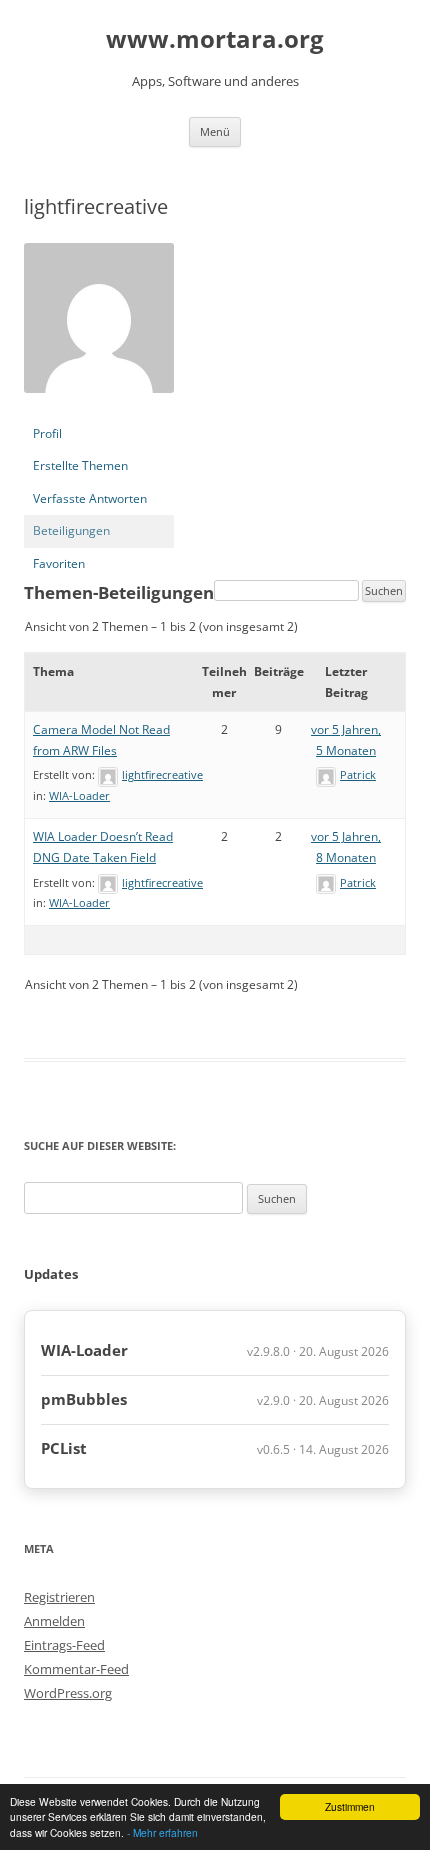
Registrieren (59, 1597)
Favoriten (59, 563)
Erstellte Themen (80, 465)
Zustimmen (350, 1806)
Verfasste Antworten (90, 498)
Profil (47, 433)
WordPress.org (68, 1693)
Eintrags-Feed (64, 1645)
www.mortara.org (215, 39)
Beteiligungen (71, 530)
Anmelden (54, 1621)
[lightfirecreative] (99, 408)
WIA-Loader (79, 795)
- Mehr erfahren (162, 1832)
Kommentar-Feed (76, 1669)
